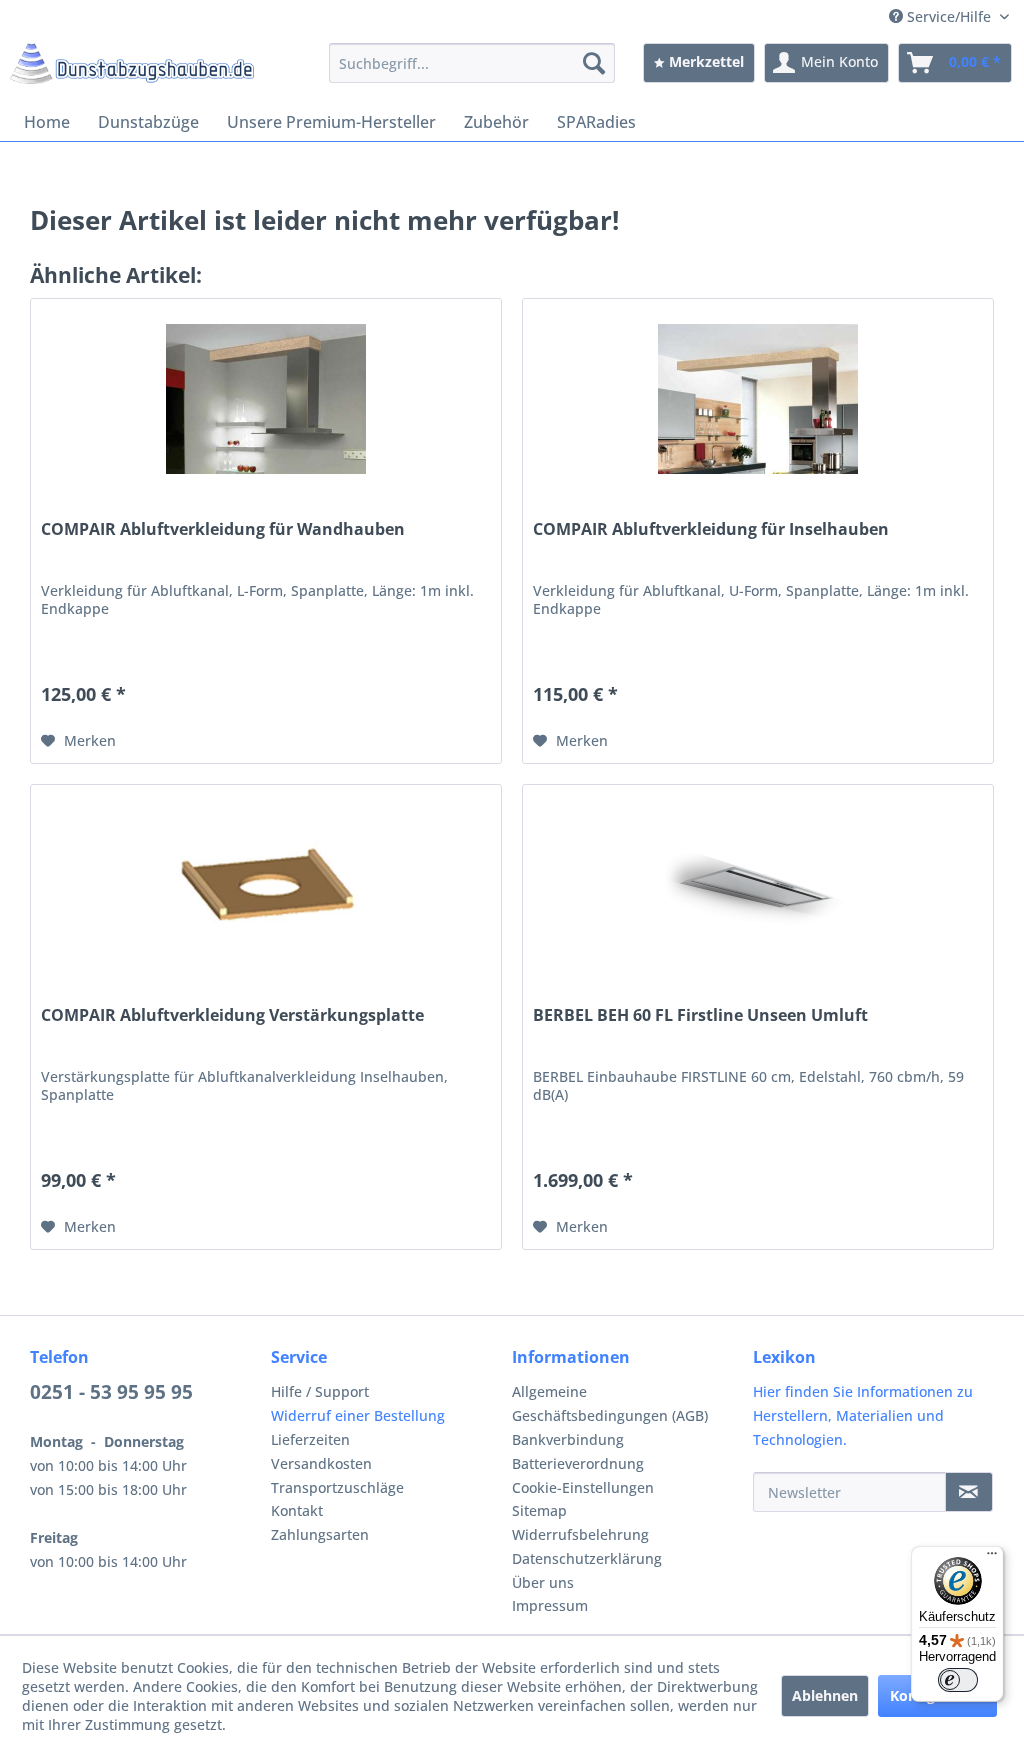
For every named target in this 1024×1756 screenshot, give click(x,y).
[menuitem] (472, 63)
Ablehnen (825, 1695)
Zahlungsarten (320, 1534)
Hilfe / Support (320, 1391)
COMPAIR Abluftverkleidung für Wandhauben (223, 529)
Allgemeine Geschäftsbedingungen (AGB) (610, 1403)
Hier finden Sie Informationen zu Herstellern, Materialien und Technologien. (863, 1415)
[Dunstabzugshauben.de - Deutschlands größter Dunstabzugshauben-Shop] (132, 68)
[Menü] (992, 1558)
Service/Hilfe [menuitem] (949, 16)
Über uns (543, 1582)
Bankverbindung (568, 1439)
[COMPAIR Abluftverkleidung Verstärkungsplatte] (266, 885)
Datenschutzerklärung (587, 1558)
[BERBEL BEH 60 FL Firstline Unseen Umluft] (758, 885)
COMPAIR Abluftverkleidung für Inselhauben (711, 529)
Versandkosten (321, 1463)
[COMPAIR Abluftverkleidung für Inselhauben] (758, 399)
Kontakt (297, 1510)
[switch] (958, 1680)
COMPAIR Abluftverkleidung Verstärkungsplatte (232, 1015)
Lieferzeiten (310, 1439)
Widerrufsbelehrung (580, 1534)
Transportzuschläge (337, 1487)
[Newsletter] (969, 1492)
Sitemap (539, 1510)
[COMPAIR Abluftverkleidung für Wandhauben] (266, 399)
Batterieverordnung (578, 1463)
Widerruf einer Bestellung (358, 1415)
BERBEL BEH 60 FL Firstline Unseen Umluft (700, 1015)
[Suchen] (594, 63)
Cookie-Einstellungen (583, 1487)
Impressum (550, 1605)
